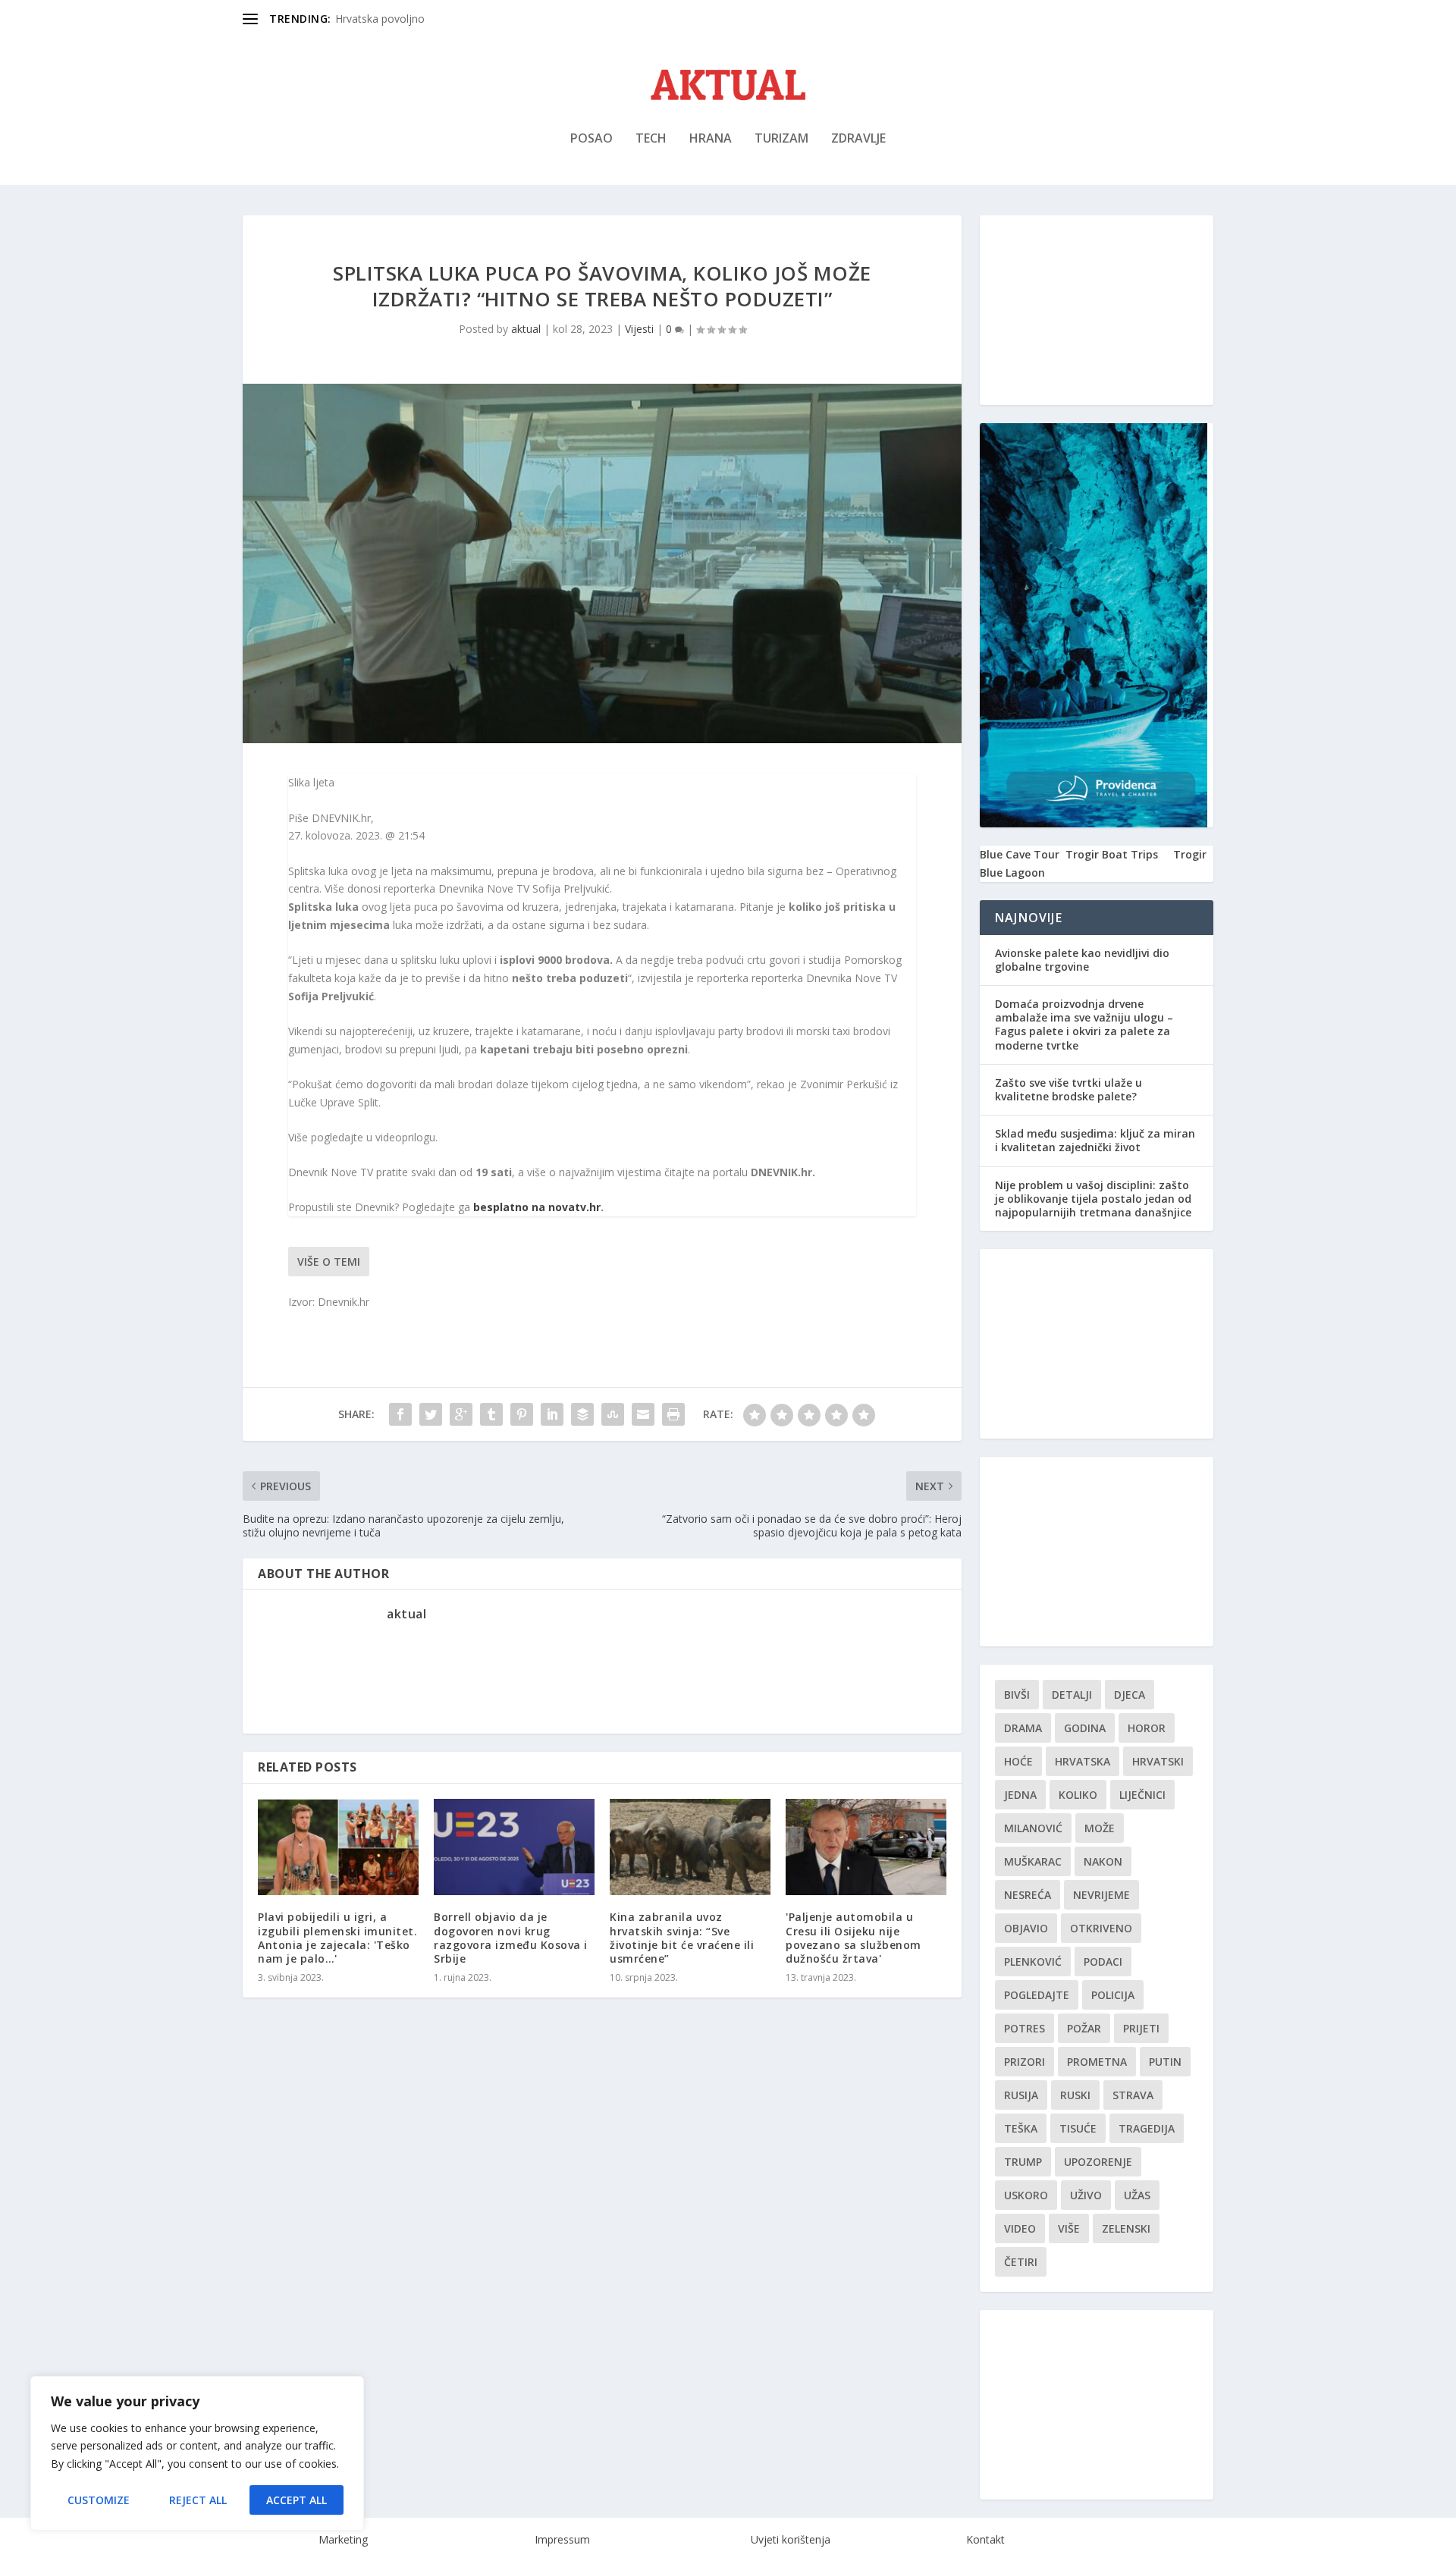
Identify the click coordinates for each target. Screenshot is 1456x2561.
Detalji (1072, 1695)
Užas (1137, 2195)
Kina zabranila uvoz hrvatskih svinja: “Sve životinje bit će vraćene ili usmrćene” (682, 1938)
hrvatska (1083, 1761)
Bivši (1017, 1695)
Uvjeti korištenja (791, 2539)
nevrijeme (1101, 1895)
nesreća (1028, 1895)
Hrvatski (1158, 1761)
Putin (1165, 2062)
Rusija (1021, 2095)
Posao (591, 139)
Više (1069, 2228)
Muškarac (1033, 1861)
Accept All (297, 2500)
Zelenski (1126, 2228)
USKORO (1026, 2195)
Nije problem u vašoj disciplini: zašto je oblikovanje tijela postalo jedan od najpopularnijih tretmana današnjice (1093, 1199)
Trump (1023, 2162)
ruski (1075, 2095)
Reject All (198, 2500)
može (1100, 1828)
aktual (526, 329)
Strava (1133, 2095)
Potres (1025, 2028)
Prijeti (1141, 2028)
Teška (1021, 2128)
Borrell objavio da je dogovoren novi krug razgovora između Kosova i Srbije (511, 1938)
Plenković (1033, 1962)
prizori (1025, 2062)
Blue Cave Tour (1020, 854)
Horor (1147, 1728)
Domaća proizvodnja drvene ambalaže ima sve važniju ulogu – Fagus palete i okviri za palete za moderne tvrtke (1084, 1025)
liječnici (1142, 1795)
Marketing (343, 2539)
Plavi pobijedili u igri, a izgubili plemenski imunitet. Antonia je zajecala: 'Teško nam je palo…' (337, 1938)
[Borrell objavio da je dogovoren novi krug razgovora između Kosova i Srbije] (514, 1847)
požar (1084, 2028)
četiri (1021, 2262)
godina (1085, 1728)
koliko (1078, 1795)
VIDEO (1020, 2228)
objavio (1026, 1928)
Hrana (711, 139)
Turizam (781, 139)
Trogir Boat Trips (1112, 854)
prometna (1097, 2062)
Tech (651, 139)
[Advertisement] (1097, 310)
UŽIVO (1086, 2195)
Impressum (562, 2539)
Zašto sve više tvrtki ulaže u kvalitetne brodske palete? (1068, 1089)
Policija (1113, 1995)
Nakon (1103, 1861)
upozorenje (1098, 2162)
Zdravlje (858, 139)
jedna (1020, 1795)
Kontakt (985, 2539)
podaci (1103, 1962)
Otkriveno (1101, 1928)
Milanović (1033, 1828)
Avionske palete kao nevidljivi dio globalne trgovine (1082, 960)
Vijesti (639, 329)
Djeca (1130, 1695)
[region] (197, 2453)
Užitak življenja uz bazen (395, 19)
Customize (99, 2500)
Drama (1023, 1728)
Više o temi (329, 1262)
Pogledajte (1037, 1995)
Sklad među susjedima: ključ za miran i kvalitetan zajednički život (1095, 1140)
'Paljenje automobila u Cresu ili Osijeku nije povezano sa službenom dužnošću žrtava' (854, 1938)
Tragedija (1147, 2128)
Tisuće (1078, 2128)
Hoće (1018, 1761)
